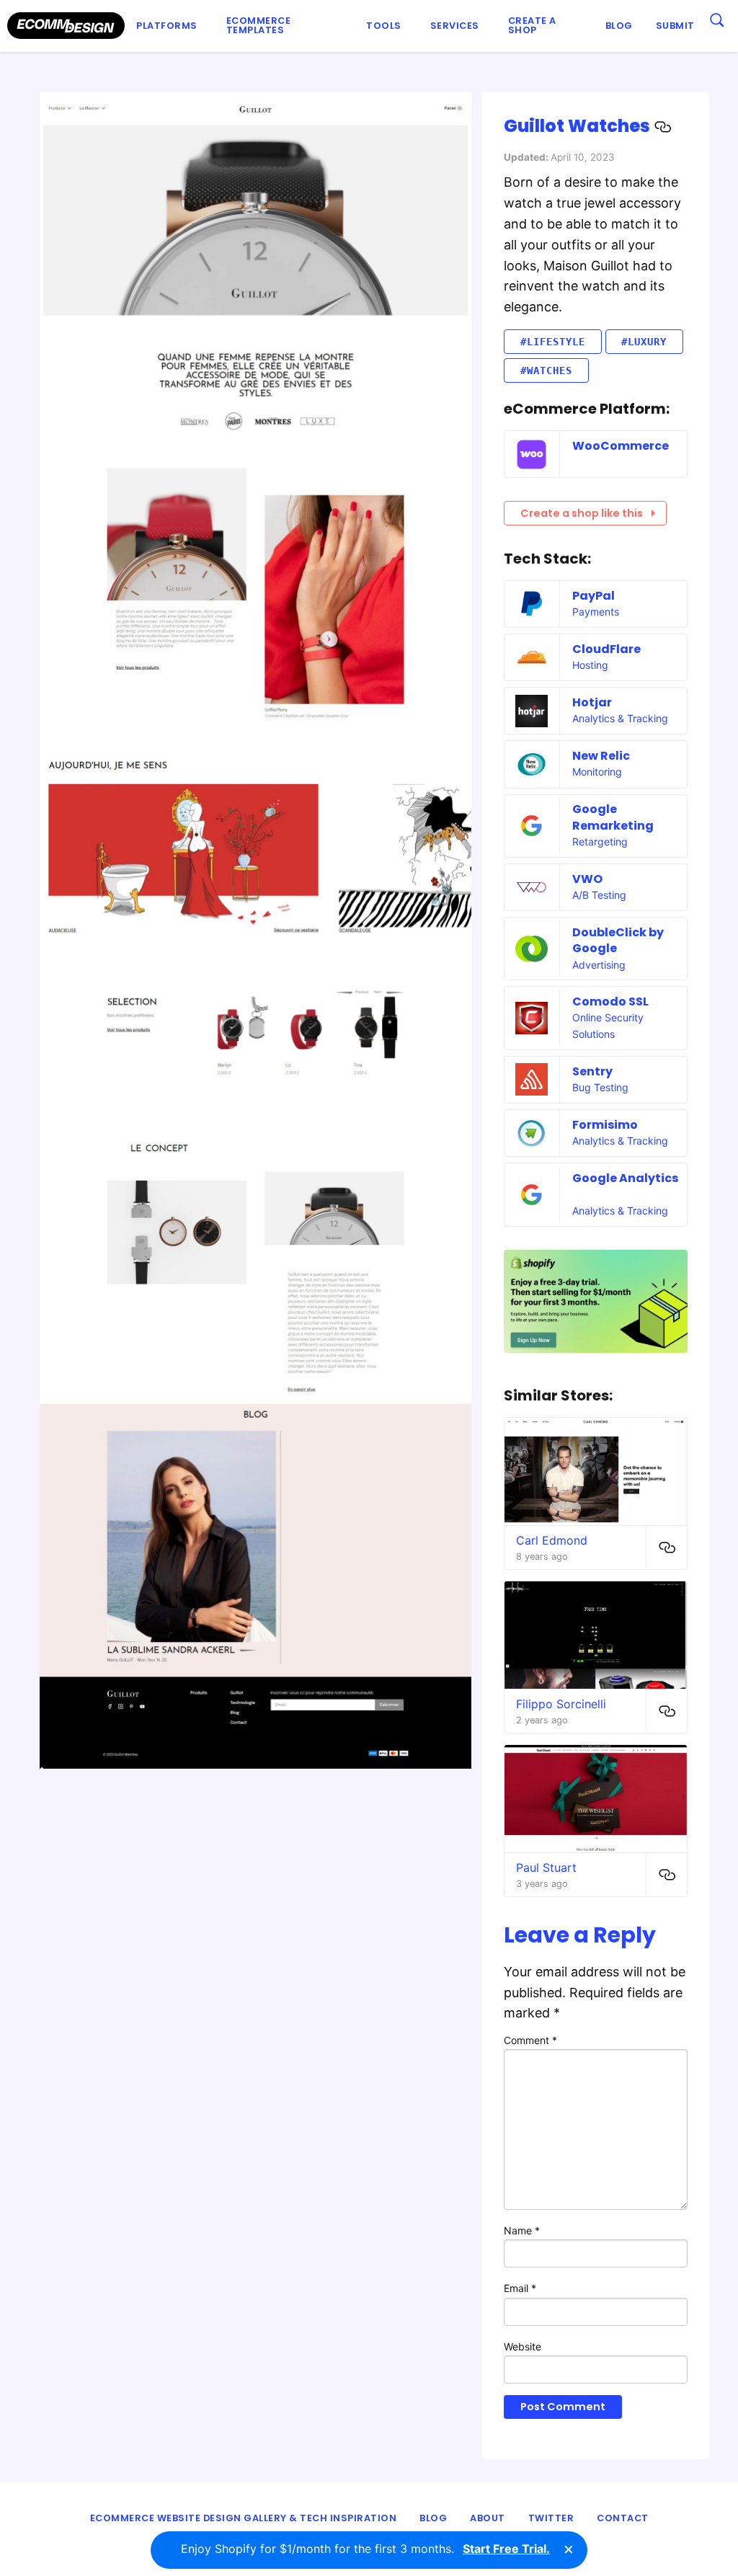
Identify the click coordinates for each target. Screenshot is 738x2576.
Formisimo (605, 1125)
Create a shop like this (582, 513)
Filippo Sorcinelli (561, 1704)
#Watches (546, 370)
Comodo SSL (610, 1001)
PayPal (593, 596)
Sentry (592, 1071)
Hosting (590, 665)
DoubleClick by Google (618, 940)
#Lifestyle (553, 342)
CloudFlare (606, 649)
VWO (587, 879)
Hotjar (592, 702)
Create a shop (532, 25)
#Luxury (644, 342)
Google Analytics (625, 1178)
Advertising (599, 965)
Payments (596, 612)
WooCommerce (621, 446)
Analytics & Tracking (620, 718)
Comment (530, 2040)
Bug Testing (600, 1087)
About (488, 2518)
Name (522, 2230)
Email (520, 2288)
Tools (384, 26)
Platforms (167, 26)
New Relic (601, 756)
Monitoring (597, 772)
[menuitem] (170, 26)
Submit (675, 26)
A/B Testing (599, 895)
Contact (623, 2518)
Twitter (551, 2518)
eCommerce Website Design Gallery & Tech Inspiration (244, 2518)
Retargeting (600, 841)
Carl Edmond (552, 1540)
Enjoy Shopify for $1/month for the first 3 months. (365, 2549)
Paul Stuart (546, 1867)
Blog (619, 26)
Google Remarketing (613, 817)
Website (523, 2346)
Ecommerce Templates (259, 25)
